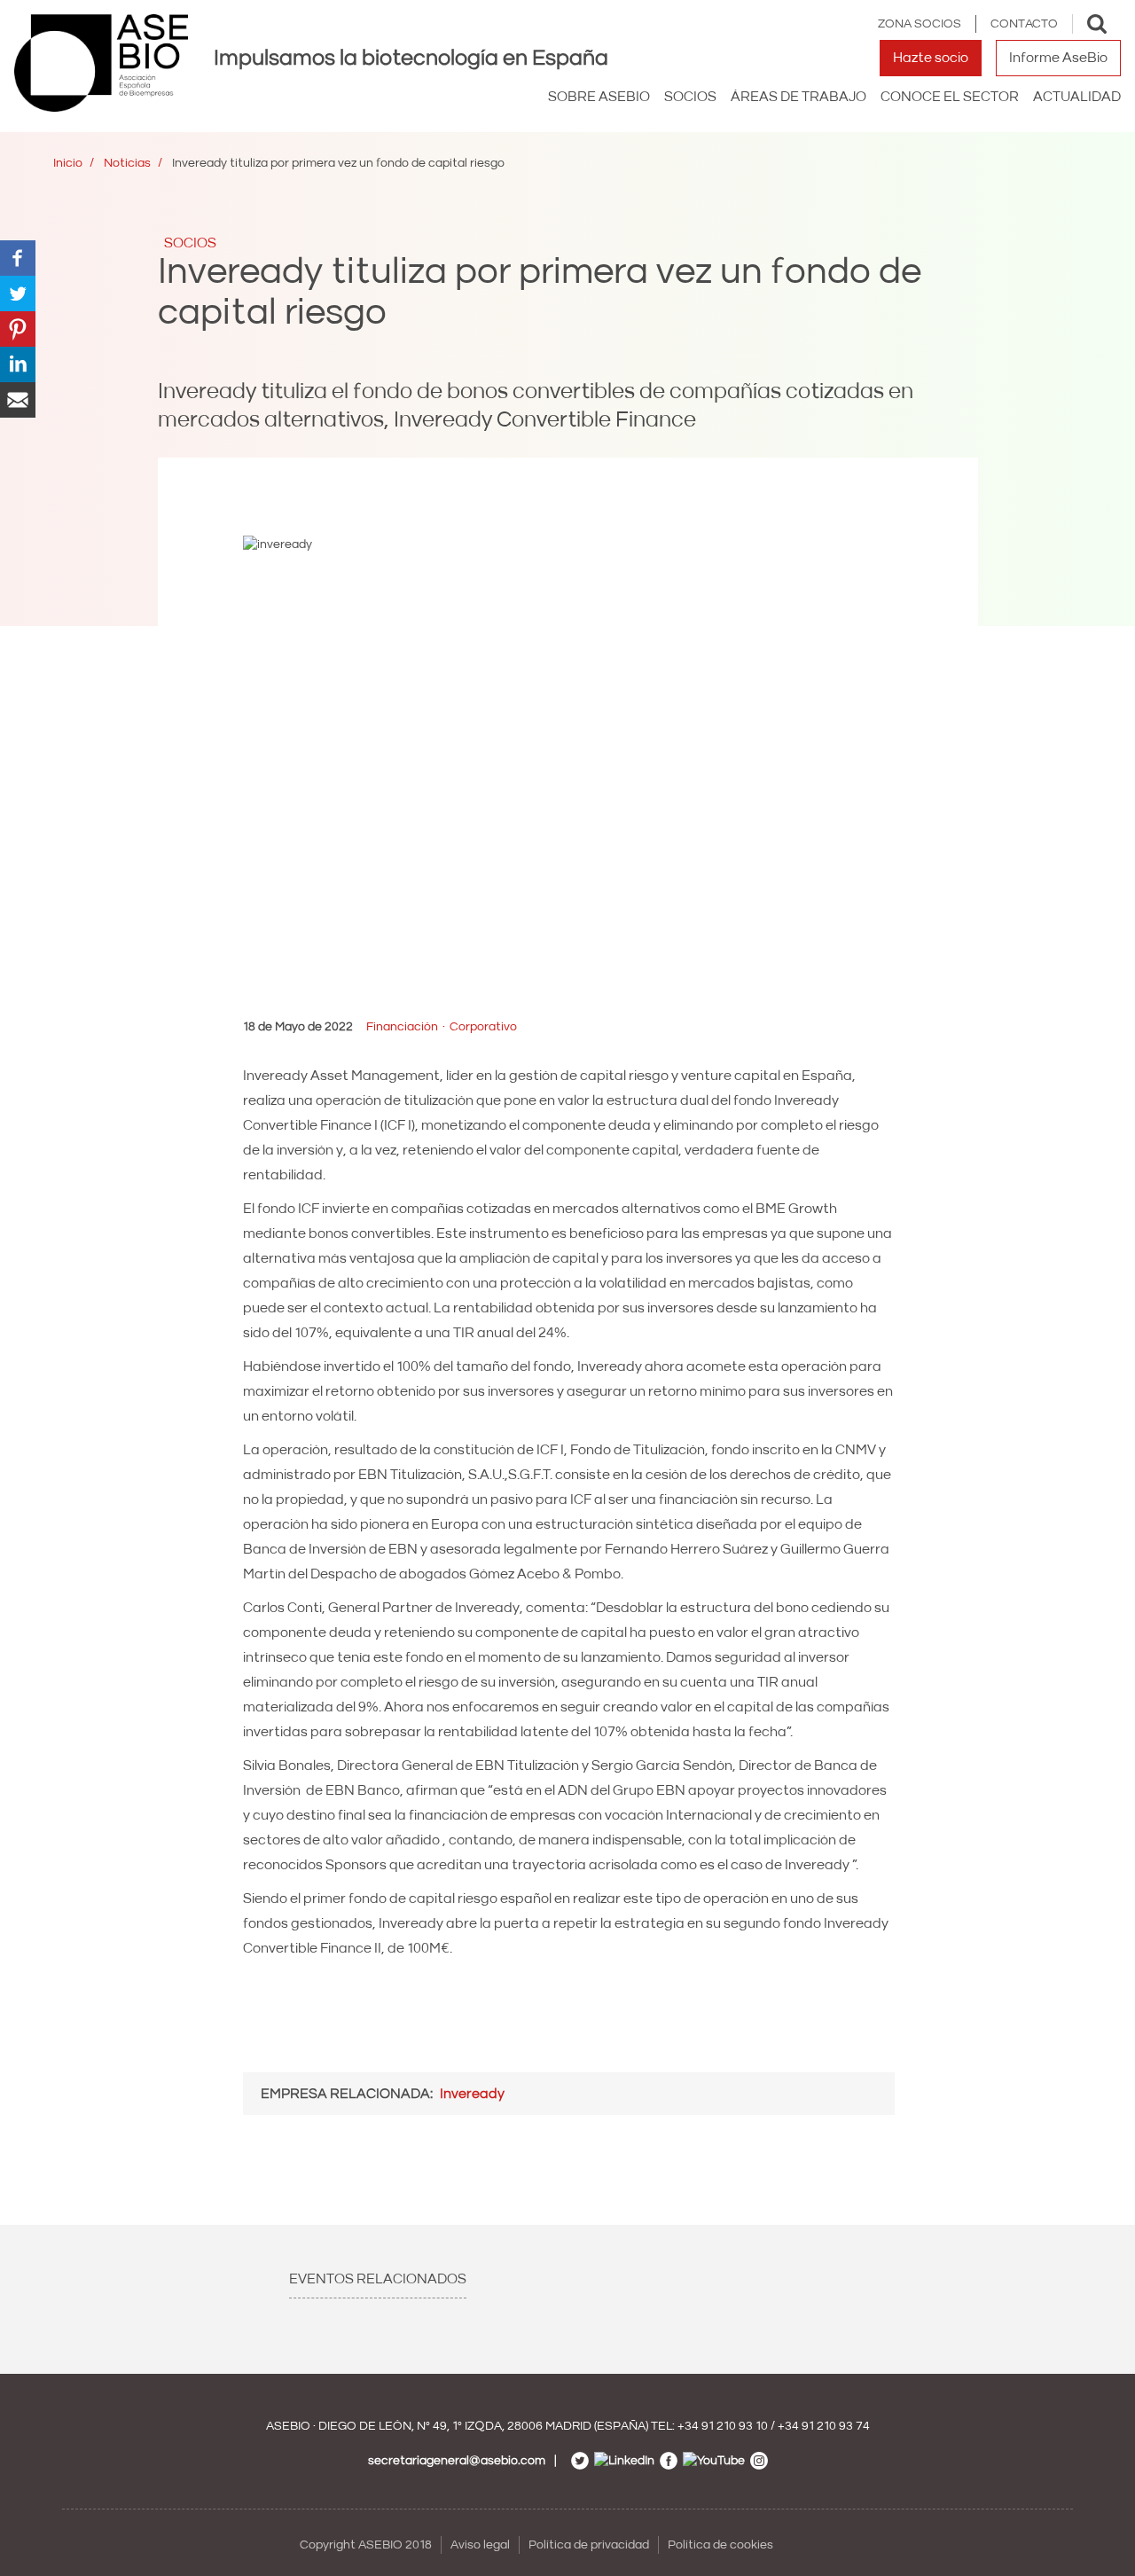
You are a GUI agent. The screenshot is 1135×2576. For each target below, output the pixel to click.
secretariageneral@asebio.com (457, 2461)
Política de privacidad (589, 2545)
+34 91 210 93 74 (824, 2426)
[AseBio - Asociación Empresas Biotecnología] (101, 63)
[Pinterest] (18, 328)
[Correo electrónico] (18, 399)
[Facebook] (18, 257)
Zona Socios (920, 24)
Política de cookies (720, 2545)
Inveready (472, 2094)
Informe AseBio (1058, 58)
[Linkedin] (18, 364)
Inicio (68, 163)
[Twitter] (18, 293)
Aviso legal (480, 2545)
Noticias (127, 163)
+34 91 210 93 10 (723, 2426)
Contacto (1024, 24)
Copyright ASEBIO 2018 (366, 2545)
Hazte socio (931, 58)
